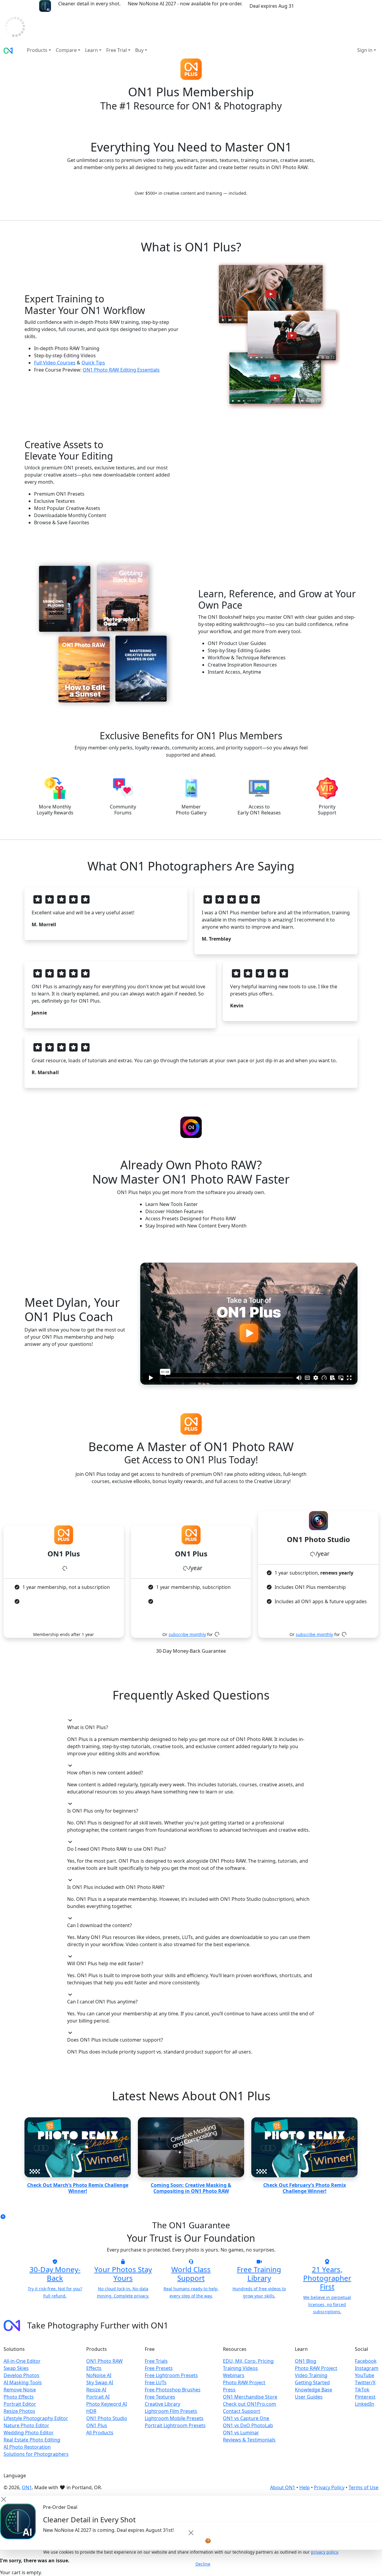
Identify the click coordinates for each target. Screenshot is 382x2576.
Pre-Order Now (319, 6)
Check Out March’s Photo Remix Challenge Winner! (78, 2188)
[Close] (191, 2533)
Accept (181, 2564)
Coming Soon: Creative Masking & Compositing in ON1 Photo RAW (191, 2188)
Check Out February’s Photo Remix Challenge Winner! (305, 2188)
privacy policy (324, 2552)
